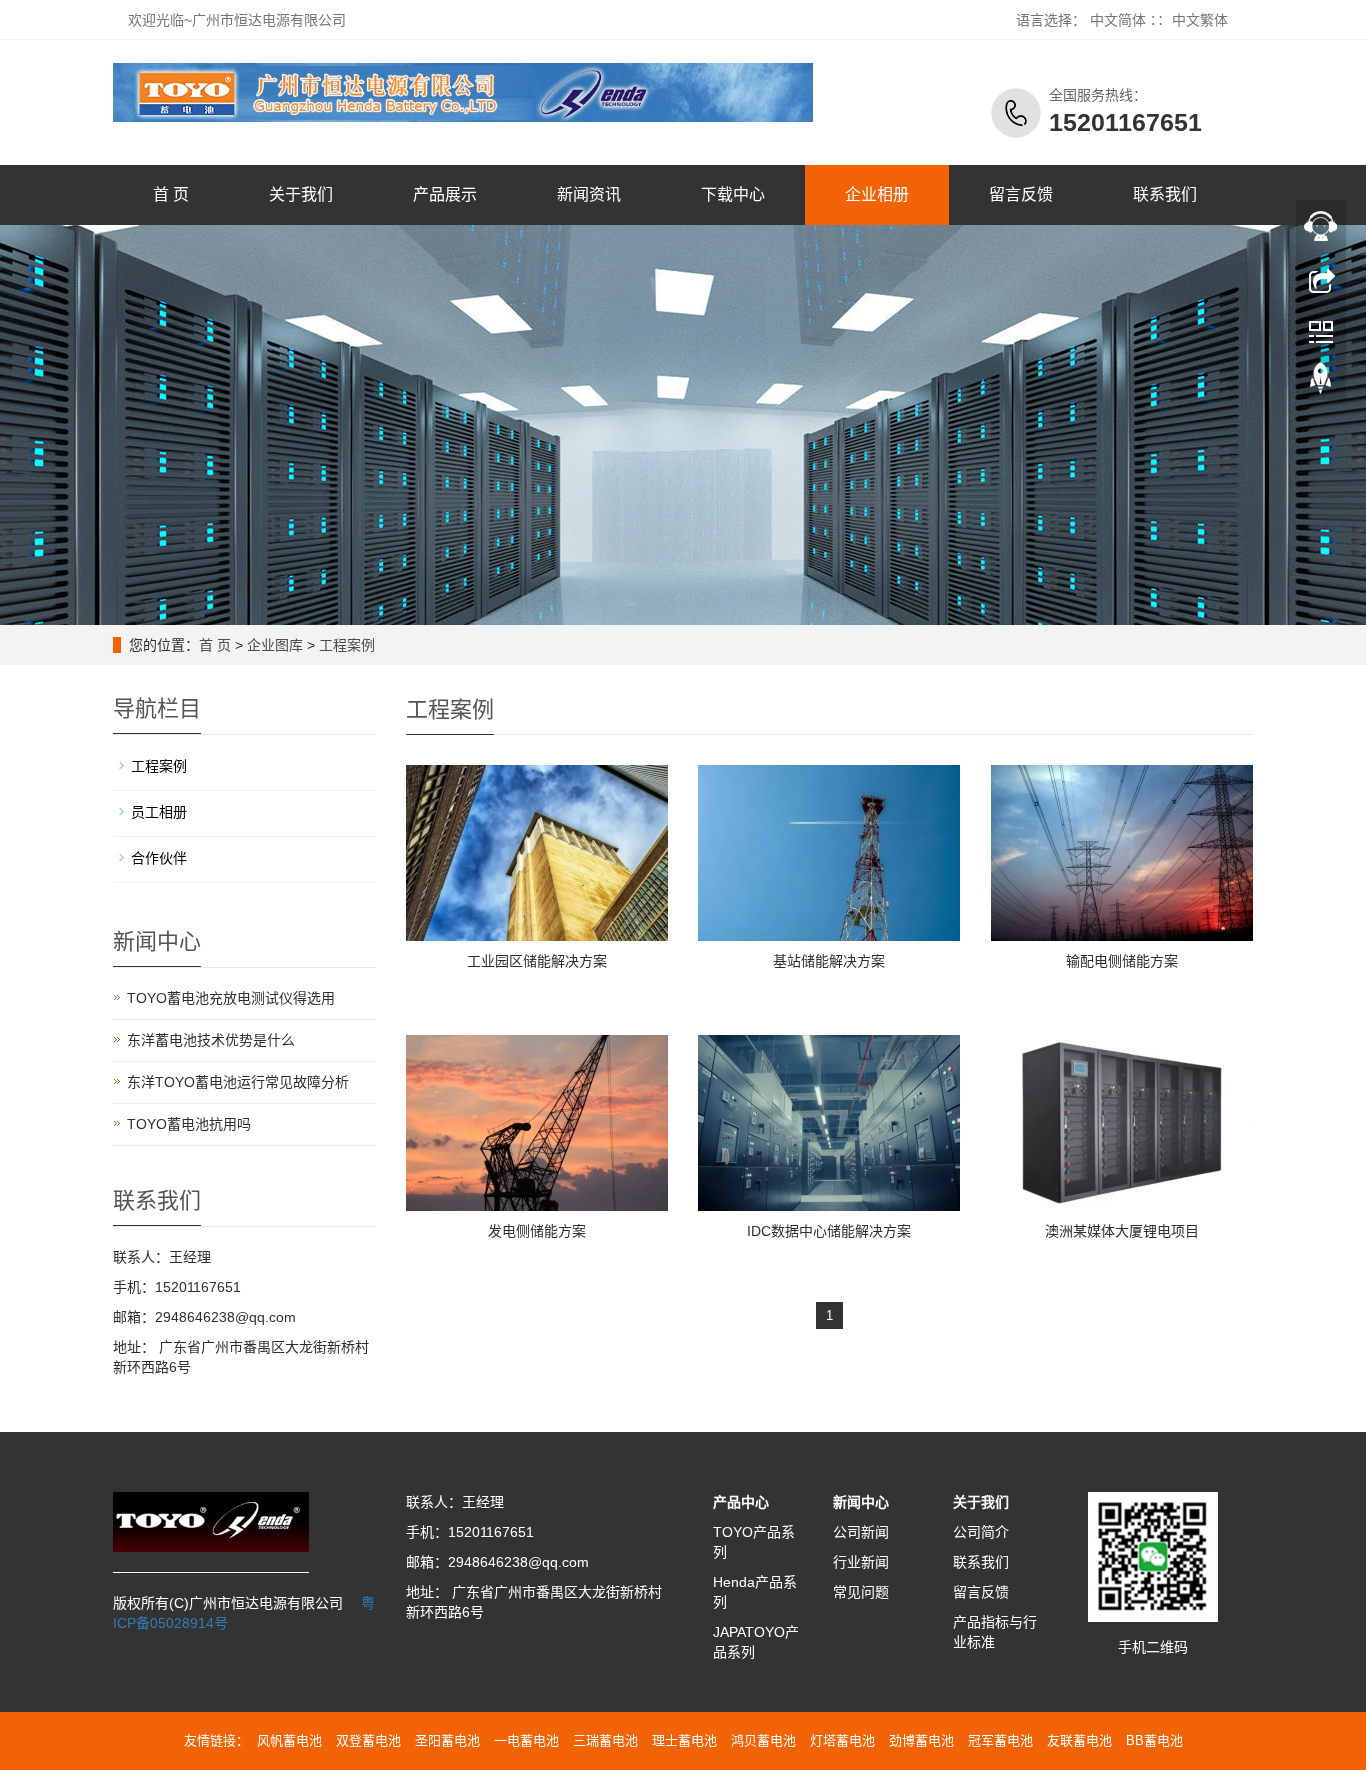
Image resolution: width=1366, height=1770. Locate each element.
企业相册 (877, 194)
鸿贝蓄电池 (763, 1740)
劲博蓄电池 (921, 1740)
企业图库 (275, 645)
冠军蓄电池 (1000, 1740)
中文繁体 (1200, 20)
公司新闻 (861, 1532)
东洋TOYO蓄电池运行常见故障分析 (238, 1082)
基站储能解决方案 (829, 961)
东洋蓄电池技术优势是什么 (211, 1040)
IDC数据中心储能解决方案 (829, 1231)
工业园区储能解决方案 (537, 961)
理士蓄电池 (684, 1740)
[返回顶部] (1321, 383)
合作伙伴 (159, 858)
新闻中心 (861, 1502)
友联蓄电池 (1079, 1740)
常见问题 (861, 1592)
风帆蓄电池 (289, 1740)
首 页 (171, 194)
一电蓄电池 (526, 1740)
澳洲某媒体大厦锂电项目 (1122, 1231)
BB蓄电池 (1154, 1740)
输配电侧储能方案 (1122, 961)
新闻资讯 (589, 194)
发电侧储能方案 (537, 1231)
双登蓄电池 (368, 1740)
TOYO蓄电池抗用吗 (189, 1124)
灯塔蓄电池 (842, 1740)
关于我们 (301, 194)
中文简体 (1118, 20)
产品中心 (741, 1502)
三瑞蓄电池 (605, 1740)
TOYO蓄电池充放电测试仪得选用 (231, 998)
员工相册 (159, 812)
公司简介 (981, 1532)
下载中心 (733, 194)
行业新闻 (861, 1562)
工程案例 (347, 645)
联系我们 (1165, 194)
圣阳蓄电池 (447, 1740)
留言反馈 (1021, 194)
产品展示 (445, 194)
